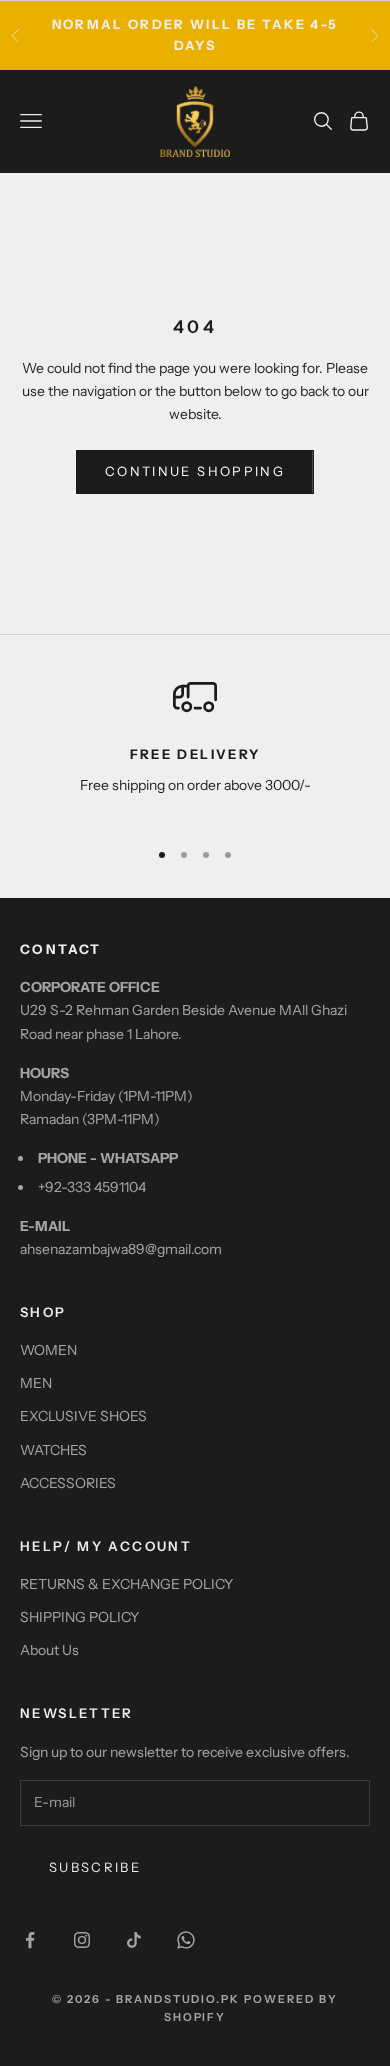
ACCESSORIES (68, 1483)
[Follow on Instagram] (82, 1940)
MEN (36, 1383)
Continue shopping (195, 471)
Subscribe (95, 1867)
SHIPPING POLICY (79, 1617)
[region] (195, 747)
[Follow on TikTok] (134, 1940)
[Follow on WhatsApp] (186, 1940)
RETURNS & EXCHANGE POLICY (126, 1584)
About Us (49, 1650)
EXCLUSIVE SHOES (83, 1416)
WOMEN (48, 1350)
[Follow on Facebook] (30, 1940)
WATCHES (53, 1450)
